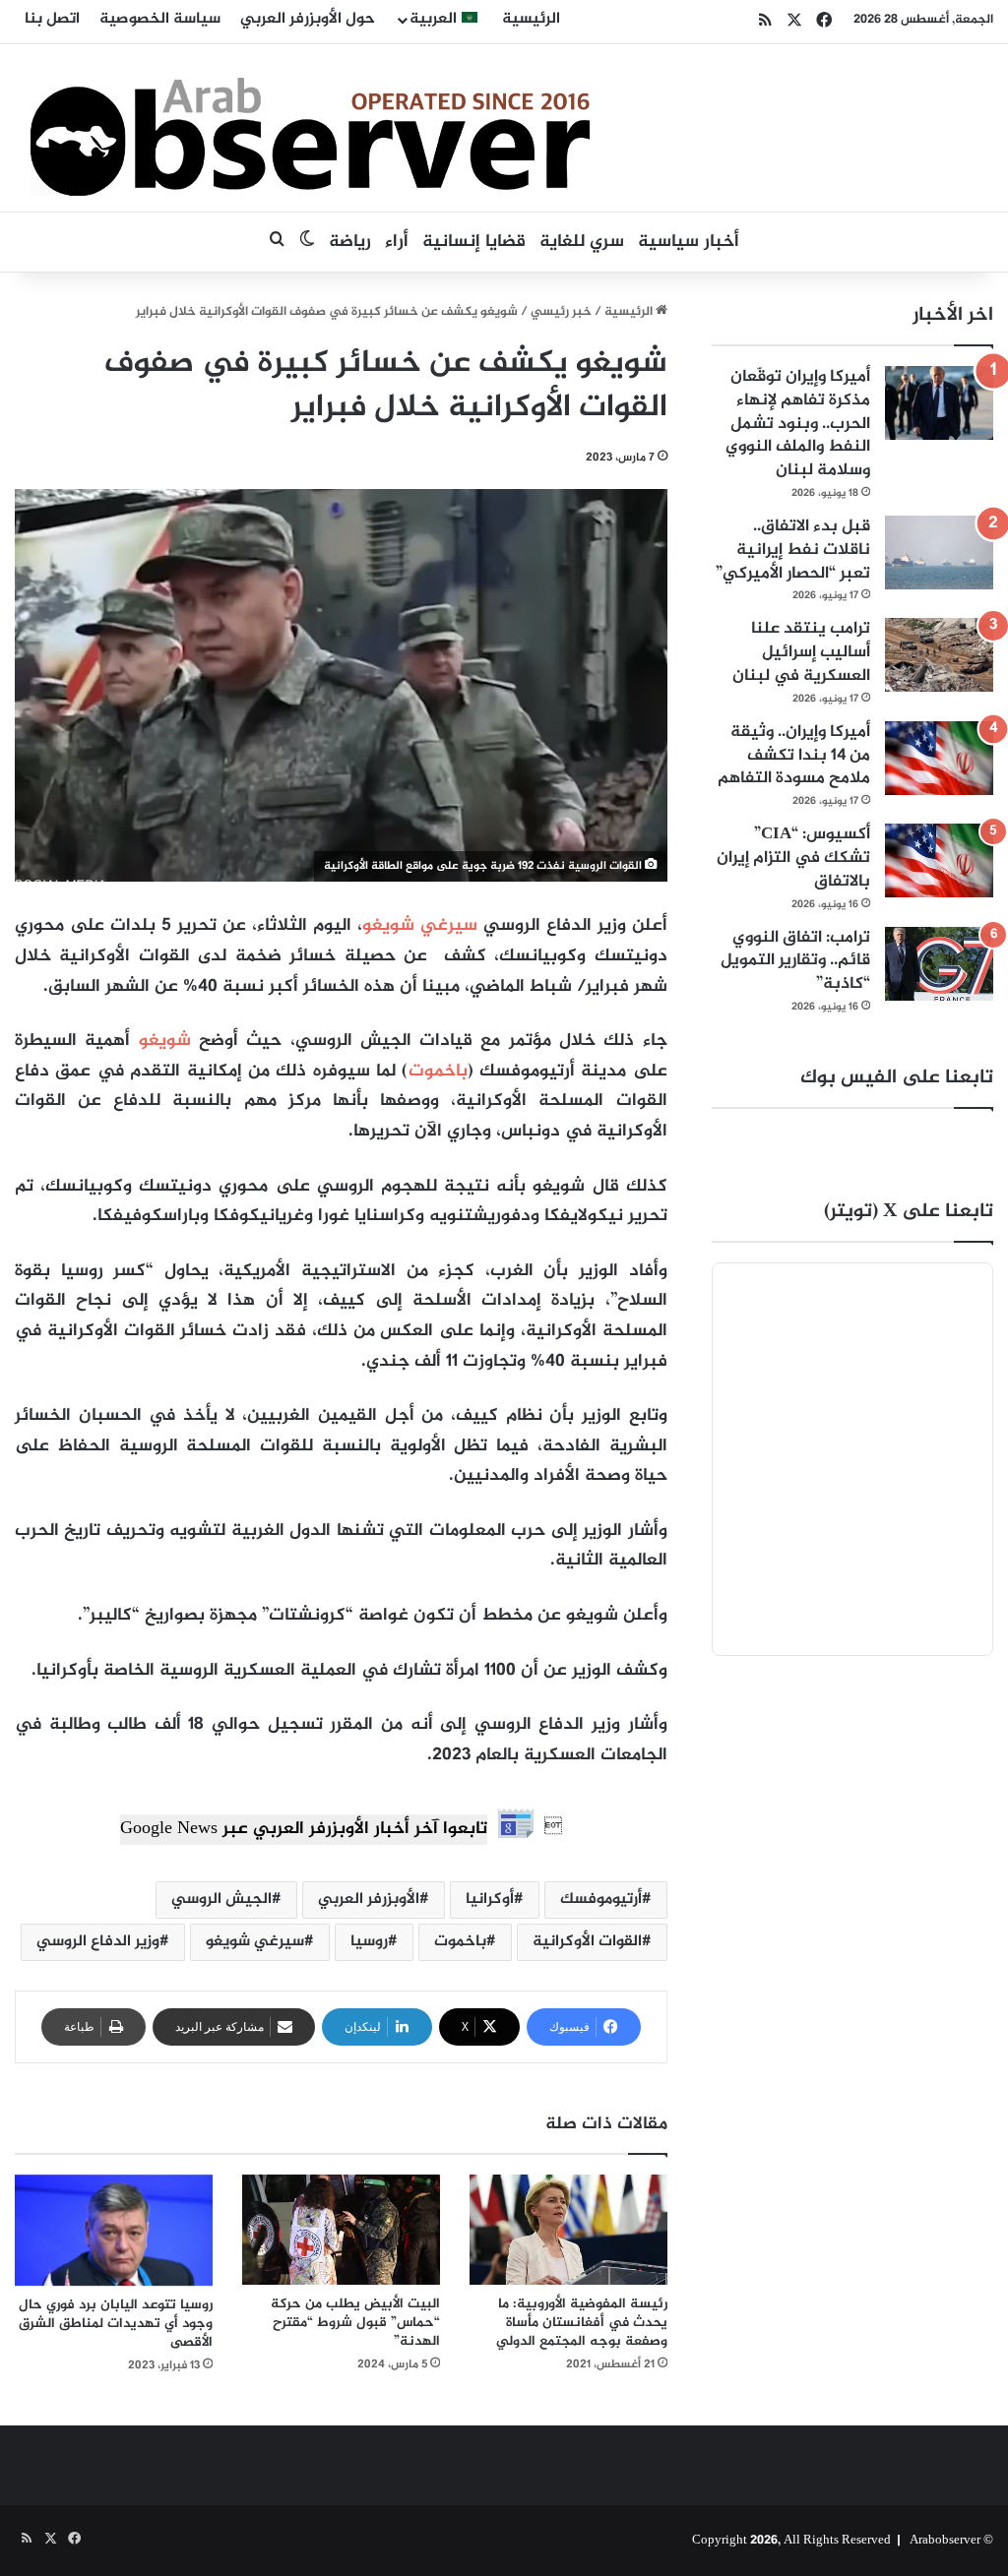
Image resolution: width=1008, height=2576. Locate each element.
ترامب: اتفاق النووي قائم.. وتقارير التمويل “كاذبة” (795, 961)
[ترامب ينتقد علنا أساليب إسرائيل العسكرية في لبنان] (939, 655)
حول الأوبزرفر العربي (308, 19)
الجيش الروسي (221, 1900)
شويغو (160, 1041)
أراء (397, 242)
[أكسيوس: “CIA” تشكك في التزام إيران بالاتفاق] (939, 860)
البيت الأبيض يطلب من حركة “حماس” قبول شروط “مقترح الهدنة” (355, 2323)
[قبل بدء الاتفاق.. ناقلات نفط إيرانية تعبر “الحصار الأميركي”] (939, 552)
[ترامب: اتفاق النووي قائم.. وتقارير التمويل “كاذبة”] (939, 964)
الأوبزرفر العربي (369, 1900)
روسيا (369, 1942)
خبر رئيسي (561, 312)
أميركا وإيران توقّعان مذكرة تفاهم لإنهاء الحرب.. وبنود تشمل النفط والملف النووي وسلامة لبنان (798, 424)
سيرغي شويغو (420, 926)
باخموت (438, 1072)
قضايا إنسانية (474, 242)
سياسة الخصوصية (160, 19)
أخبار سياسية (689, 242)
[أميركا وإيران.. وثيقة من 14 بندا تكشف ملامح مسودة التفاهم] (939, 758)
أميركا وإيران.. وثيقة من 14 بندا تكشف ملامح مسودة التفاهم (794, 756)
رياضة (350, 242)
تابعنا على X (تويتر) (909, 1212)
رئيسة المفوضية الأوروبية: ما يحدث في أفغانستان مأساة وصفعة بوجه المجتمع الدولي (582, 2323)
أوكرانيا (490, 1900)
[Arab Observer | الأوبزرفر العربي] (310, 128)
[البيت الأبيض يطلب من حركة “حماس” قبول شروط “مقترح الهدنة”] (341, 2230)
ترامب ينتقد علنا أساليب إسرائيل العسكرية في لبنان (801, 652)
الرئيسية (531, 19)
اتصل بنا (52, 19)
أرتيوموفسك (601, 1900)
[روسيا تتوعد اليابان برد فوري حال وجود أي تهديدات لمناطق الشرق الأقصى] (114, 2231)
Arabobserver (945, 2541)
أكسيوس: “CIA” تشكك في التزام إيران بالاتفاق (793, 858)
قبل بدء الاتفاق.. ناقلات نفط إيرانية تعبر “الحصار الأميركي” (793, 550)
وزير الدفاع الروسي (98, 1942)
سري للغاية (582, 242)
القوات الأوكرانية (587, 1942)
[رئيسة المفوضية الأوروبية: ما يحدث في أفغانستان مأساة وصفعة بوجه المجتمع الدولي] (568, 2230)
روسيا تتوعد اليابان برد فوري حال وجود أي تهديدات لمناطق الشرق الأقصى (116, 2324)
